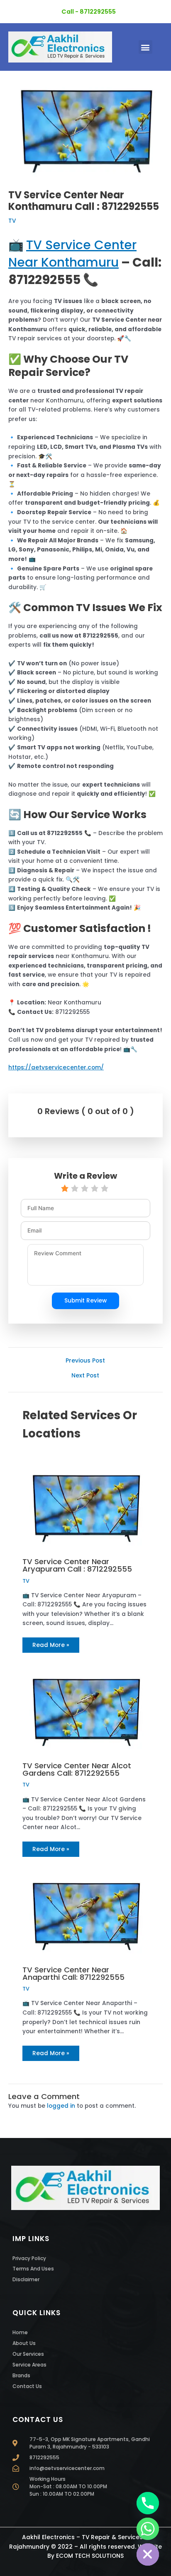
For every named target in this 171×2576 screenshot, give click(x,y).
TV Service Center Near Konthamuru (72, 254)
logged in (61, 2106)
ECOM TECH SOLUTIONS (90, 2556)
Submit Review (85, 1301)
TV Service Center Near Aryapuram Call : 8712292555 (77, 1565)
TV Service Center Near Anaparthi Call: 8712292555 (73, 1973)
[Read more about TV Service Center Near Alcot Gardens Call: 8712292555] (85, 1710)
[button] (145, 47)
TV (12, 221)
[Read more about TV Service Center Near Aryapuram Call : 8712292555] (85, 1506)
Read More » (51, 1645)
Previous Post (85, 1361)
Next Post (85, 1376)
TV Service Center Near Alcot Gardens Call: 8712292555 (77, 1769)
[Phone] (148, 2503)
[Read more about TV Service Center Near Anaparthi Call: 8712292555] (85, 1914)
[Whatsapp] (148, 2529)
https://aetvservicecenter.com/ (56, 1068)
